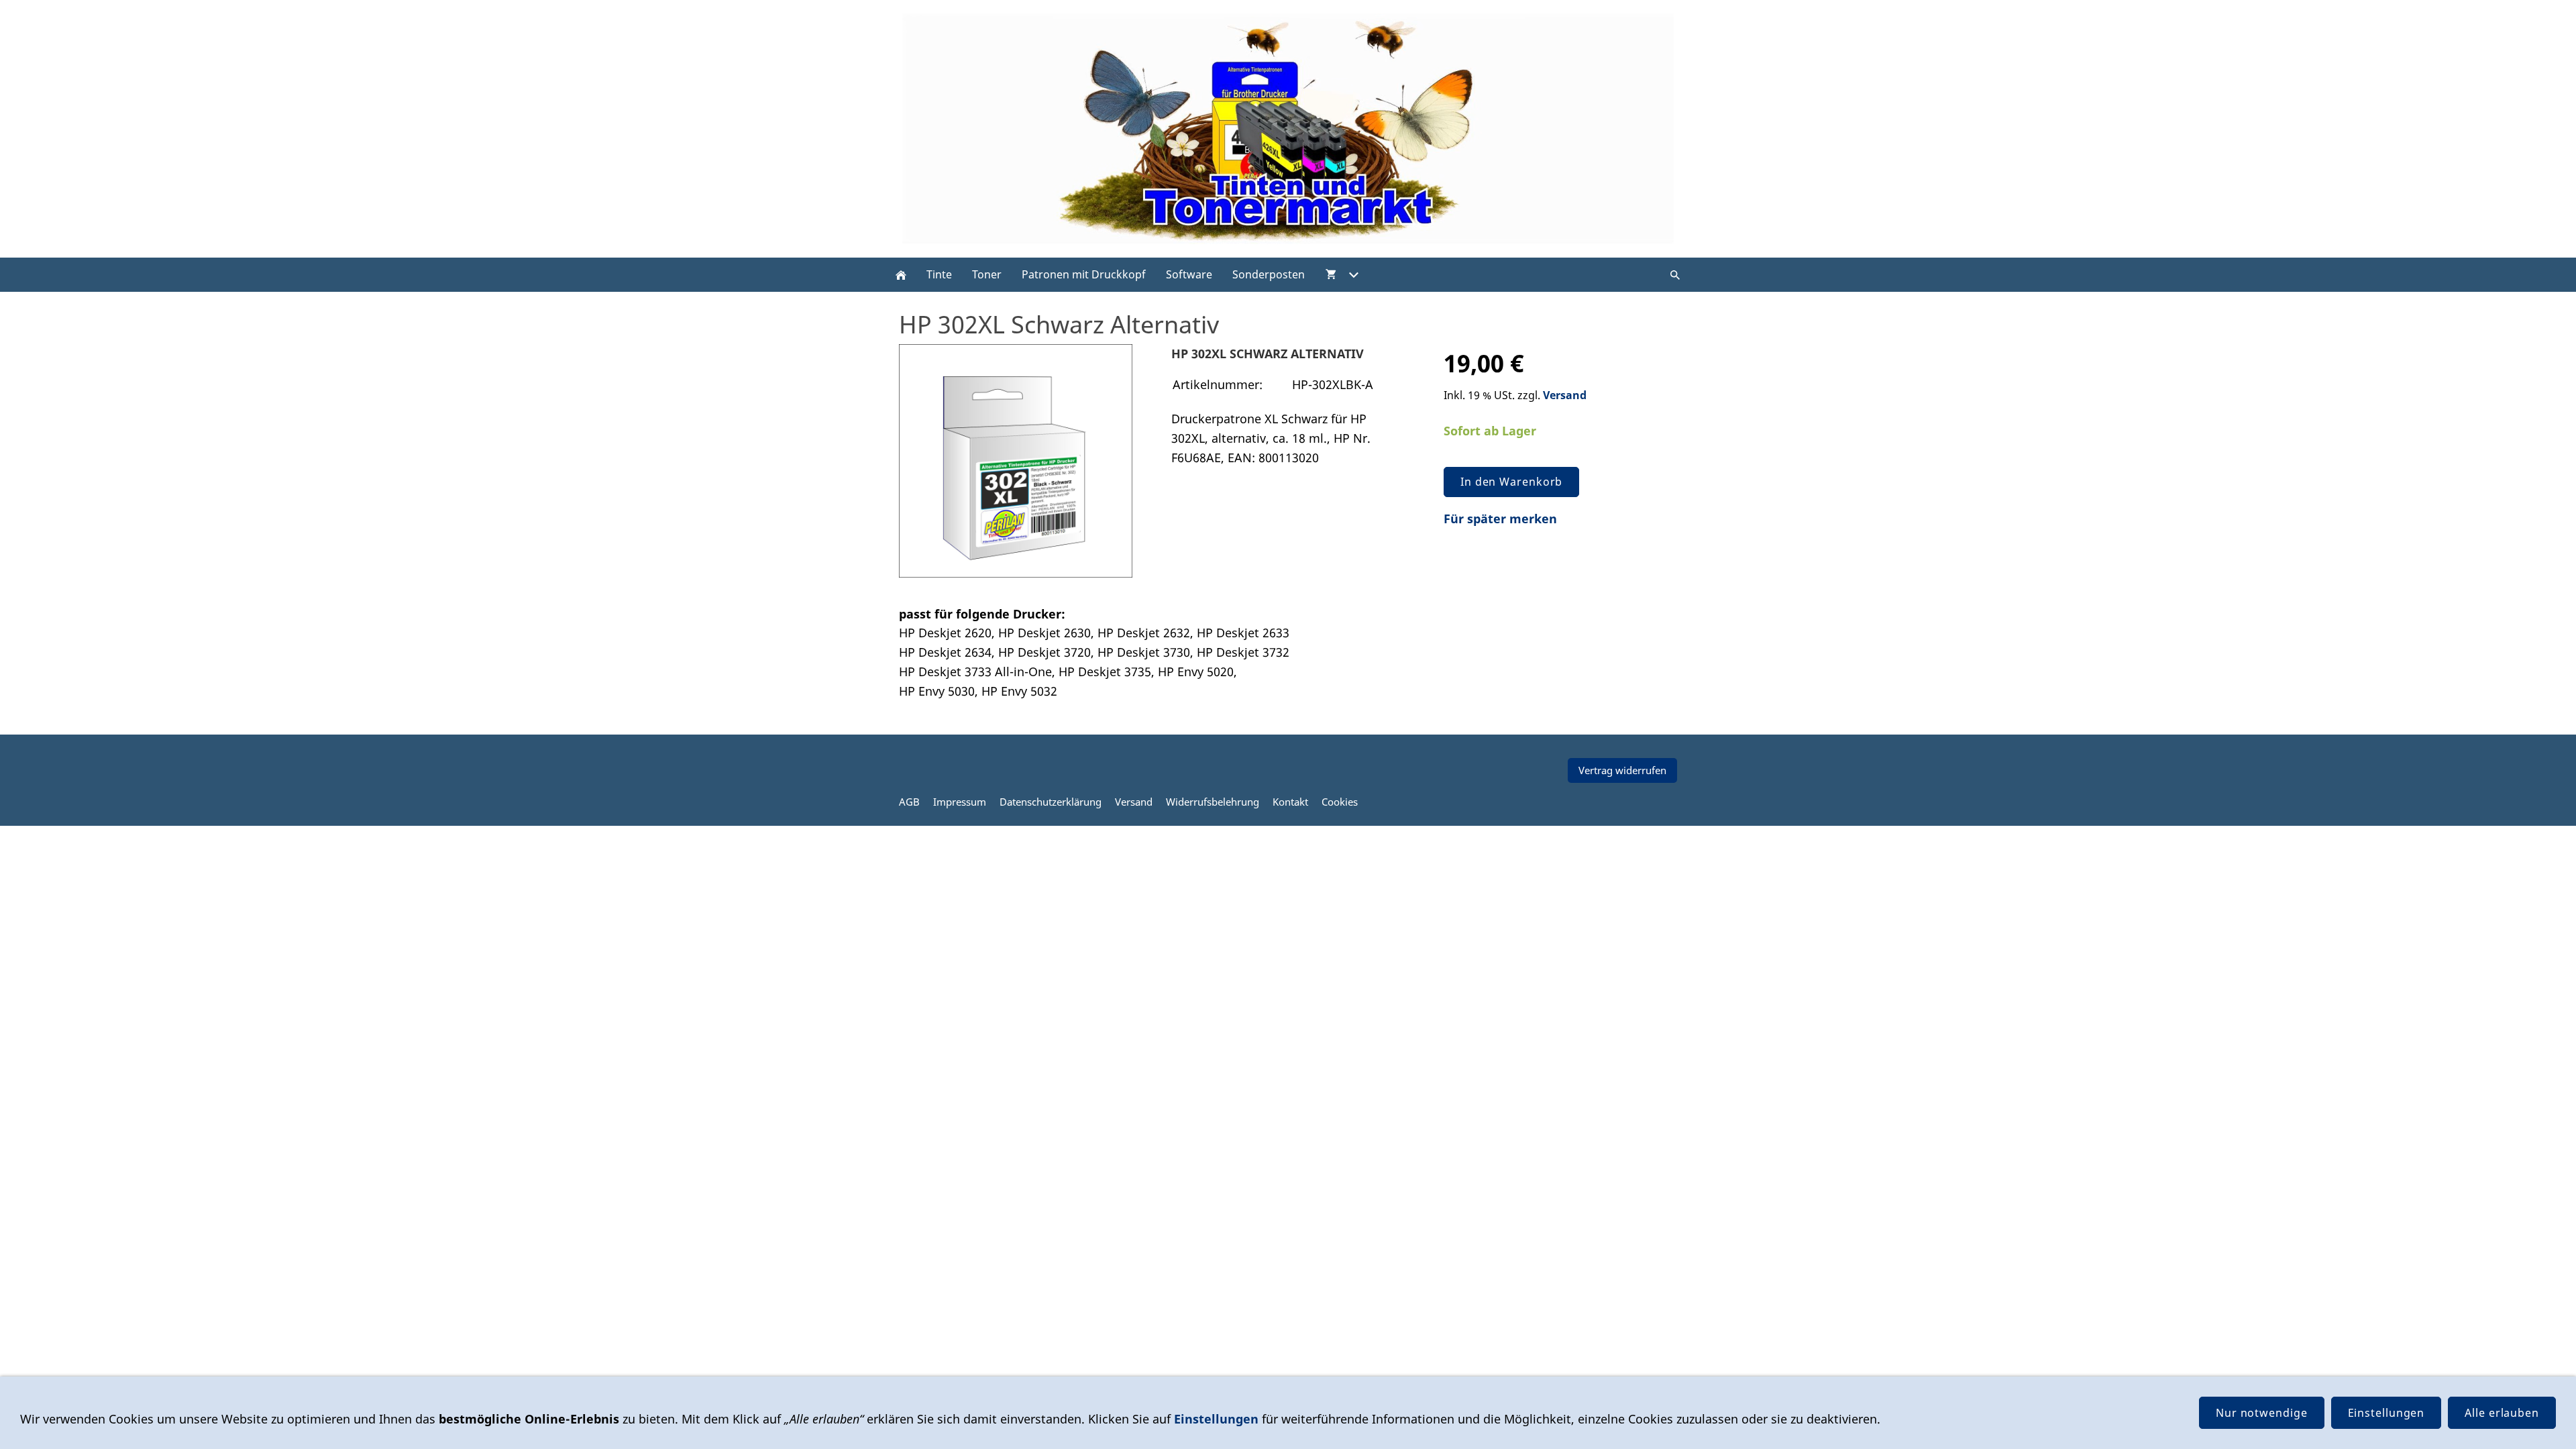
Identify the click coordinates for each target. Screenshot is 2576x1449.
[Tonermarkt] (901, 275)
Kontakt (1290, 802)
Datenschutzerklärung (1051, 802)
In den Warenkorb (1511, 482)
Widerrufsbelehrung (1213, 802)
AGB (909, 802)
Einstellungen (1216, 1419)
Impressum (960, 802)
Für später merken (1500, 519)
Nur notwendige (2262, 1413)
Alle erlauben (2502, 1413)
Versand (1565, 395)
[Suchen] (1675, 275)
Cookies (1340, 802)
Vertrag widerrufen (1622, 770)
